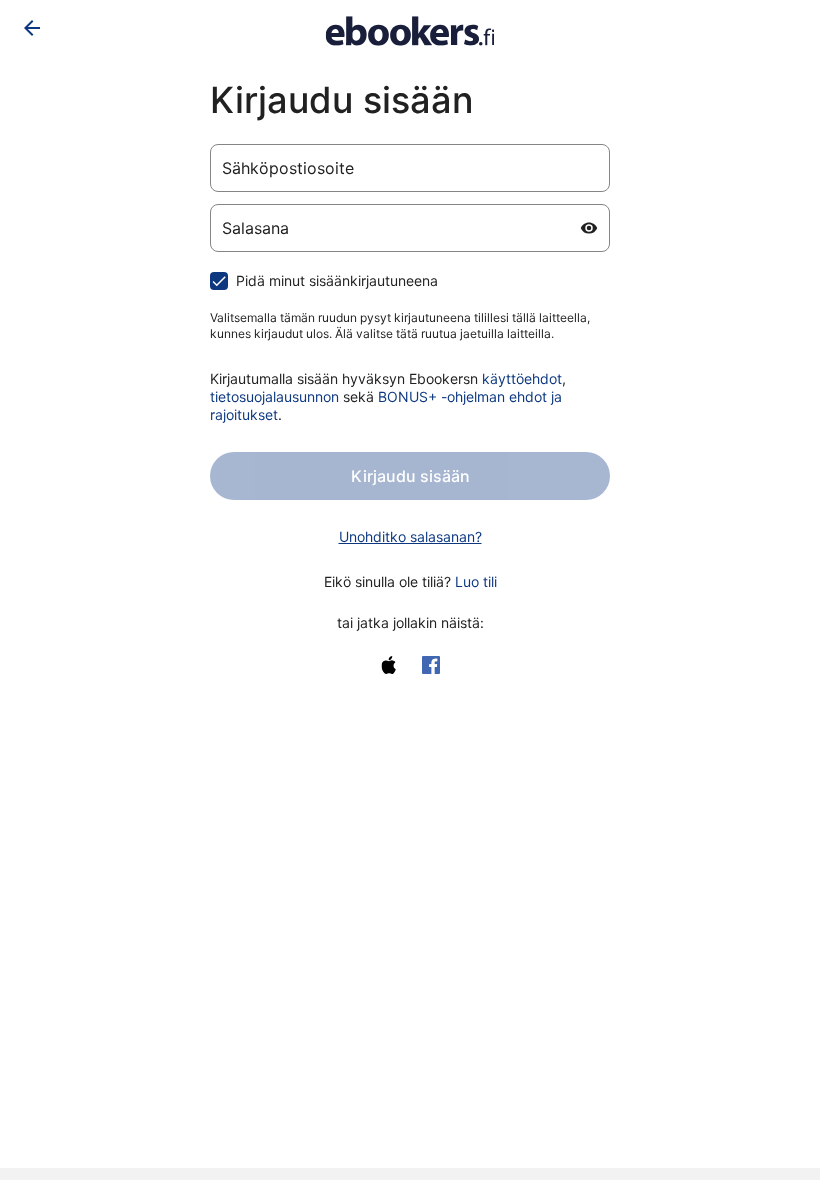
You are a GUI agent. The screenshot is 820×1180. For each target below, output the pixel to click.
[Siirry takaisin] (32, 28)
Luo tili (476, 581)
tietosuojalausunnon (274, 396)
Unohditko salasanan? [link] (410, 536)
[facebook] (431, 665)
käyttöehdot (522, 378)
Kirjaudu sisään (410, 476)
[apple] (389, 665)
